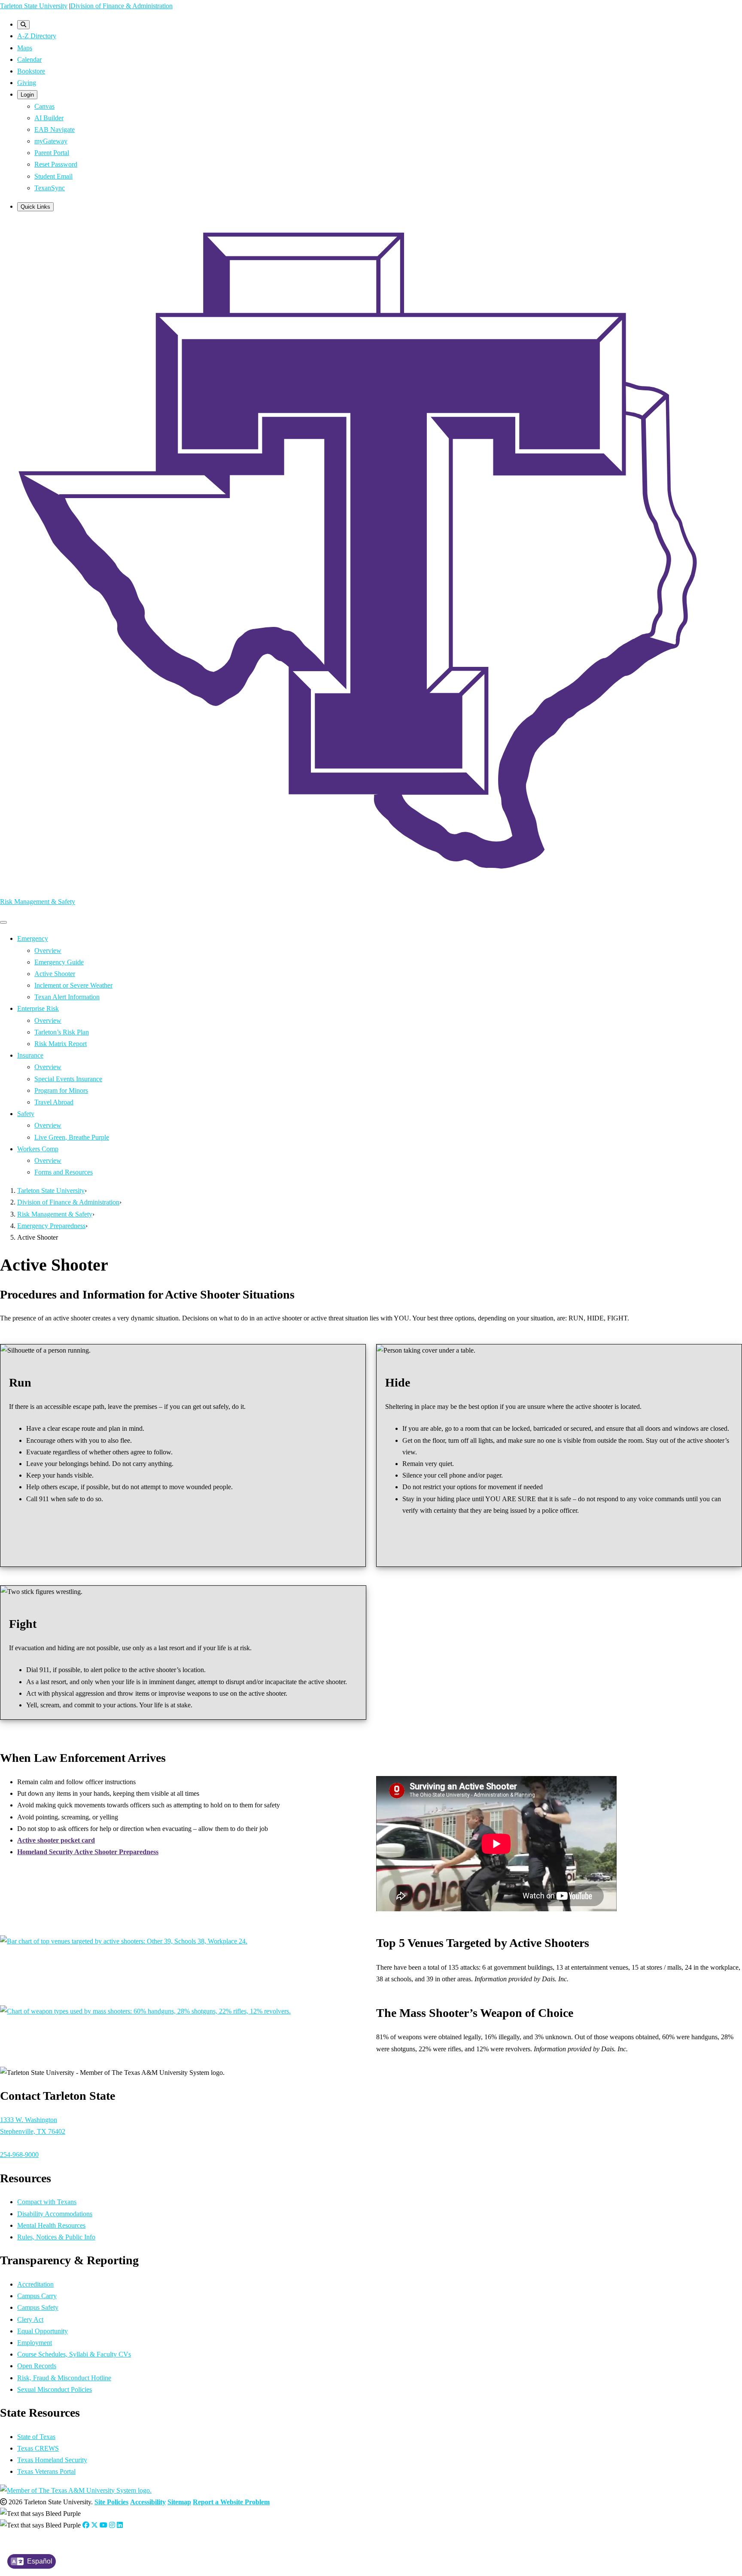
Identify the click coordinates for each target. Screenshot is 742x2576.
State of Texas (36, 2437)
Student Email (53, 176)
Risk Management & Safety (38, 902)
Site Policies (111, 2502)
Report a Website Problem (231, 2502)
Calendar (29, 59)
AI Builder (49, 118)
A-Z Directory (37, 36)
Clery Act (30, 2319)
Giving (27, 83)
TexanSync (50, 188)
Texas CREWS (38, 2448)
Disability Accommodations (55, 2214)
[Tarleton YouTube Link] (103, 2525)
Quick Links (35, 207)
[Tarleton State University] (371, 883)
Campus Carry (37, 2296)
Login (27, 95)
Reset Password (56, 164)
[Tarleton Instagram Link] (112, 2525)
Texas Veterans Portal (46, 2471)
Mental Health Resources (51, 2225)
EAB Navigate (55, 129)
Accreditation (35, 2284)
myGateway (51, 141)
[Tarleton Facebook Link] (86, 2525)
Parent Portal (52, 153)
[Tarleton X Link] (94, 2525)
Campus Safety (38, 2307)
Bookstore (31, 71)
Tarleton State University (34, 6)
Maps (25, 48)
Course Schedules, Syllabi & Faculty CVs (74, 2354)
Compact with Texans (47, 2202)
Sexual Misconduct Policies (55, 2389)
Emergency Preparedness (51, 1226)
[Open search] (23, 25)
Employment (35, 2343)
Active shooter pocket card (56, 1840)
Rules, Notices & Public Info (56, 2237)
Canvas (44, 106)
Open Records (37, 2366)
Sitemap (179, 2502)
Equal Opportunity (43, 2331)
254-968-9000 (19, 2155)
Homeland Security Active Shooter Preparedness (88, 1852)
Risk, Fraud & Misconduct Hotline (64, 2378)
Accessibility (148, 2502)
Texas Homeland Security (52, 2460)
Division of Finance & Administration (122, 6)
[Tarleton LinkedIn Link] (120, 2525)
